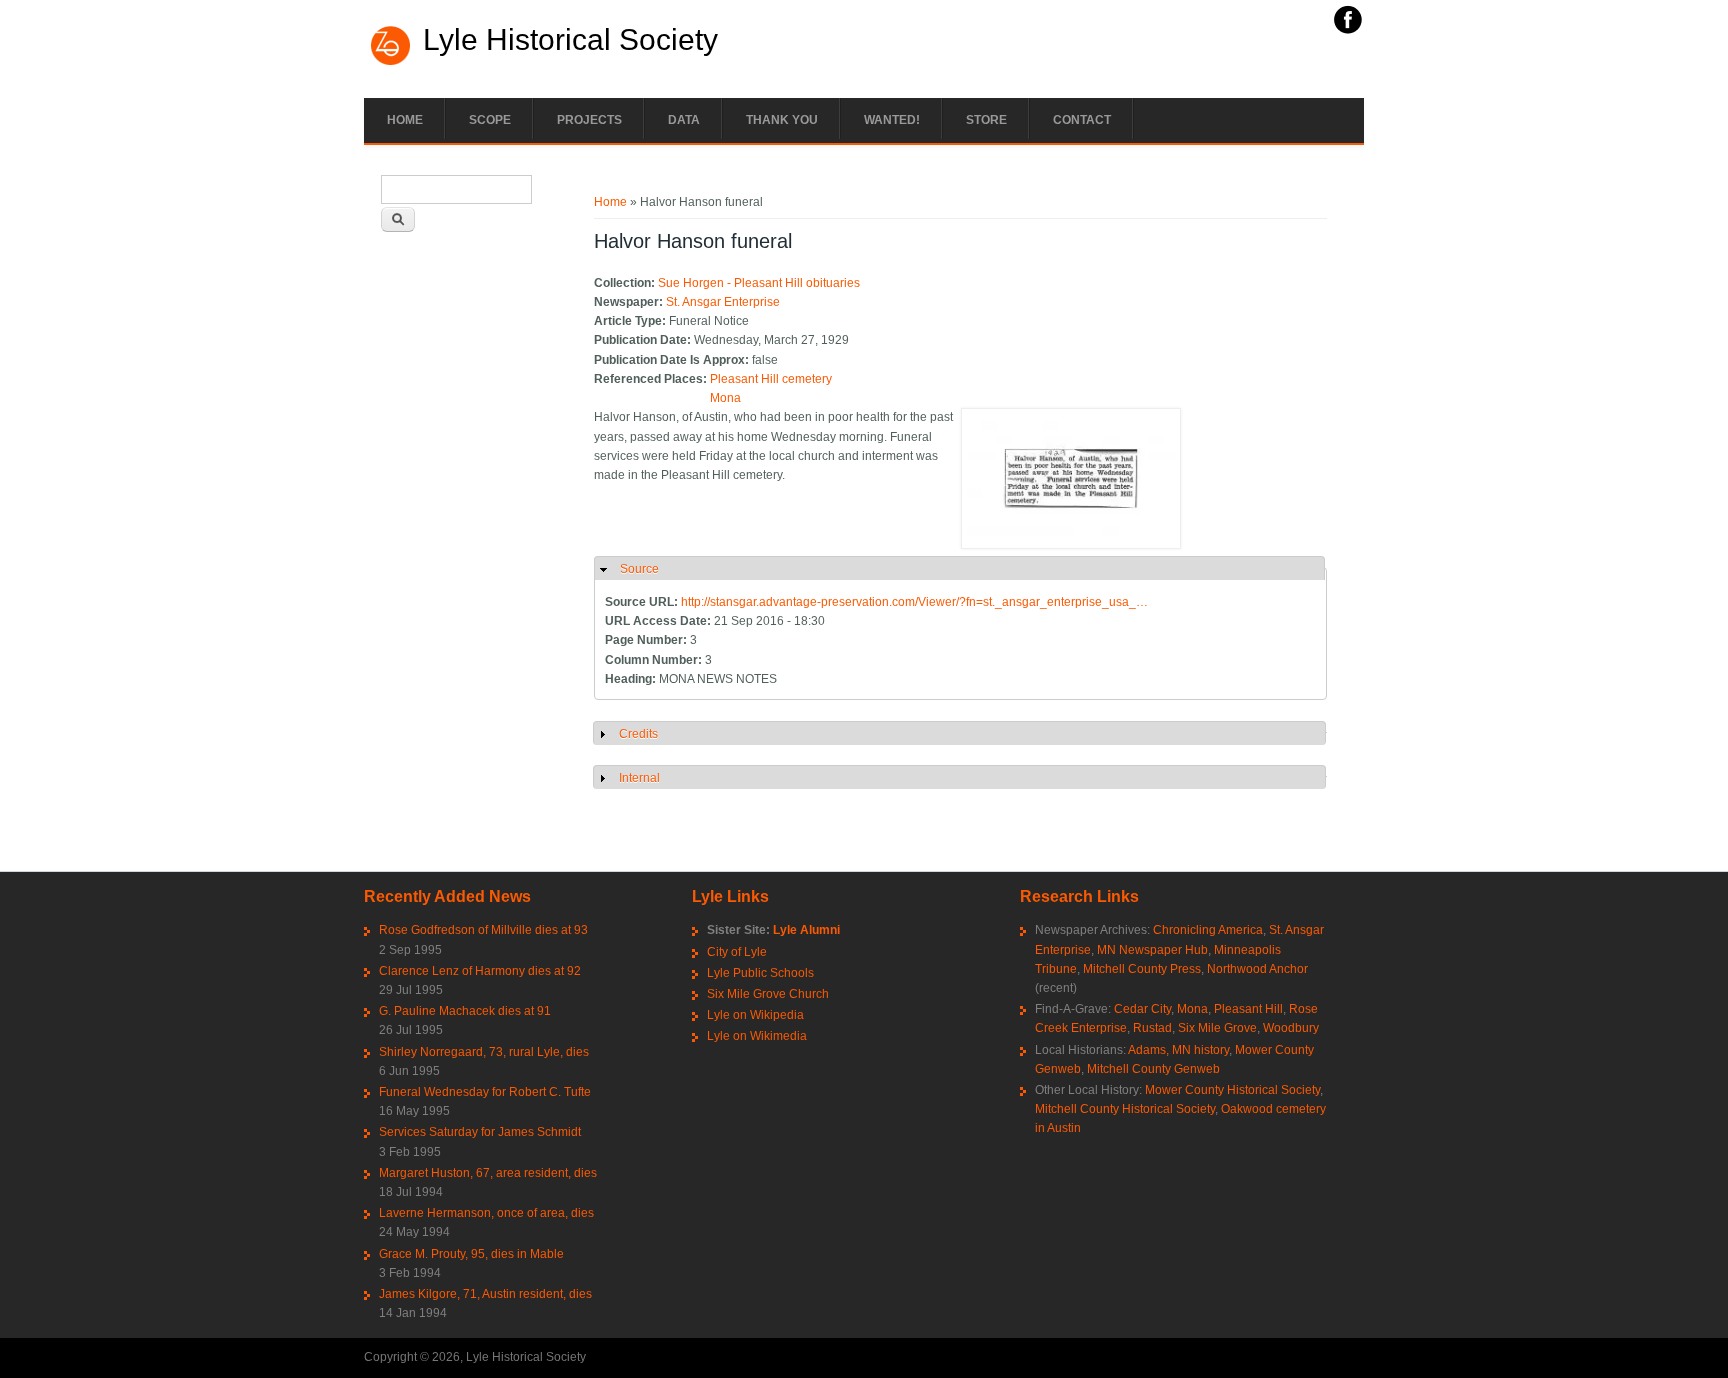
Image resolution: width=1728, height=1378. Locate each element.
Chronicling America (1208, 930)
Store (986, 120)
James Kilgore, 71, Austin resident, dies (485, 1294)
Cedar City (1142, 1009)
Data (684, 120)
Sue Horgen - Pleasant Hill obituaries (759, 283)
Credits (638, 734)
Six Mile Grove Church (768, 994)
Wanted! (892, 120)
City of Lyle (737, 952)
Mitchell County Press (1142, 969)
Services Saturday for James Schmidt (480, 1132)
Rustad (1152, 1028)
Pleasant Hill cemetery (771, 379)
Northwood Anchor (1257, 969)
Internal (639, 778)
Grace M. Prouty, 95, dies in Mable (471, 1254)
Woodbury (1291, 1028)
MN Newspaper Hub (1152, 950)
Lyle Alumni (806, 930)
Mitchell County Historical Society (1125, 1109)
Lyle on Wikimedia (757, 1036)
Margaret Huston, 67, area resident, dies (488, 1173)
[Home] (391, 63)
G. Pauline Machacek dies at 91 (465, 1011)
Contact (1082, 120)
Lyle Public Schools (760, 973)
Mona (725, 398)
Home (405, 120)
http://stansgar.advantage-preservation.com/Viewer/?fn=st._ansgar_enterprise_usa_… (914, 602)
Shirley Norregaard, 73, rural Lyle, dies (484, 1052)
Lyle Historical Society (570, 40)
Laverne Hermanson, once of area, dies (486, 1213)
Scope (490, 120)
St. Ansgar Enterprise (723, 302)
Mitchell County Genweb (1153, 1069)
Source (639, 569)
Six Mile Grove (1217, 1028)
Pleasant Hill (1248, 1009)
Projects (589, 120)
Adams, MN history (1178, 1050)
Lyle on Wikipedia (755, 1015)
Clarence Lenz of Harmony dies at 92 (480, 971)
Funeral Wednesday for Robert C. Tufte (485, 1092)
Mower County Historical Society (1232, 1090)
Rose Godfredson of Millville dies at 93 (483, 930)
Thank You (782, 120)
